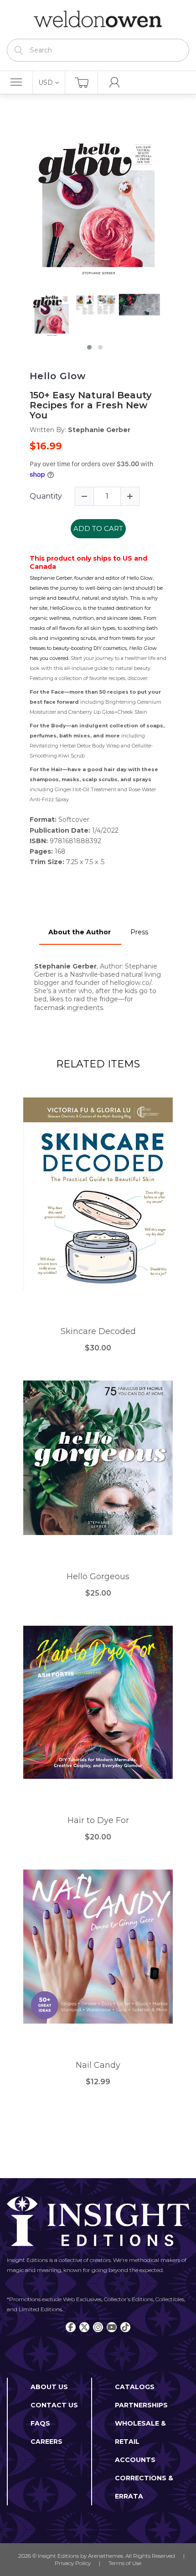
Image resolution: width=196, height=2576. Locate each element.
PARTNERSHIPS (141, 2405)
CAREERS (46, 2442)
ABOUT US (49, 2387)
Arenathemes (106, 2556)
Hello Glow (58, 376)
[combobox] (98, 50)
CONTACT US (54, 2405)
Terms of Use (125, 2563)
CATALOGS (135, 2387)
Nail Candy (98, 2065)
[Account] (114, 82)
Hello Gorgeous (98, 1577)
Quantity (46, 496)
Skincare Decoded (98, 1332)
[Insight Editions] (98, 19)
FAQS (40, 2423)
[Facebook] (71, 2327)
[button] (89, 347)
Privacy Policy (73, 2563)
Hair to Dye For (98, 1821)
